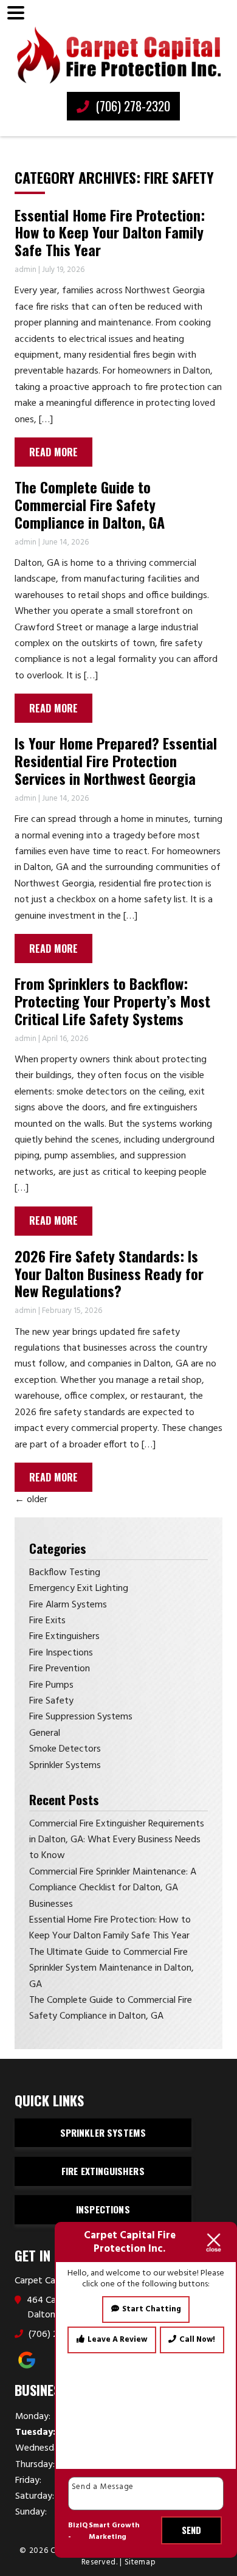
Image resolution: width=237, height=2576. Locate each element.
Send (192, 2530)
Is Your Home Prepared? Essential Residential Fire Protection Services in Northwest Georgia (116, 761)
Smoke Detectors (65, 1749)
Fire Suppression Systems (81, 1717)
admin (26, 270)
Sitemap (140, 2562)
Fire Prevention (60, 1669)
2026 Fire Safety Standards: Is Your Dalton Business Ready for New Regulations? (109, 1273)
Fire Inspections (61, 1653)
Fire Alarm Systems (68, 1605)
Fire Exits (47, 1621)
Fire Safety (51, 1701)
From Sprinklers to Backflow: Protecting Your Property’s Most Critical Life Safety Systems (112, 1001)
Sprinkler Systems (65, 1766)
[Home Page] (118, 55)
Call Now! (197, 2340)
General (45, 1733)
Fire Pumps (51, 1685)
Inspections (103, 2209)
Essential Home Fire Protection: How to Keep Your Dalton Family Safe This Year (110, 232)
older (31, 1500)
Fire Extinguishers (64, 1637)
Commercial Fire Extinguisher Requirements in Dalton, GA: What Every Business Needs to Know (117, 1840)
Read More (53, 452)
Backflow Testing (65, 1573)
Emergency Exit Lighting (79, 1589)
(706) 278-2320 (131, 106)
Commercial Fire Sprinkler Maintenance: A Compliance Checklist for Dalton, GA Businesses (113, 1888)
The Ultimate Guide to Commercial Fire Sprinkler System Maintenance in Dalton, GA (112, 1969)
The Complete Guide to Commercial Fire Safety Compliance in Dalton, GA (90, 504)
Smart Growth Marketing (114, 2532)
